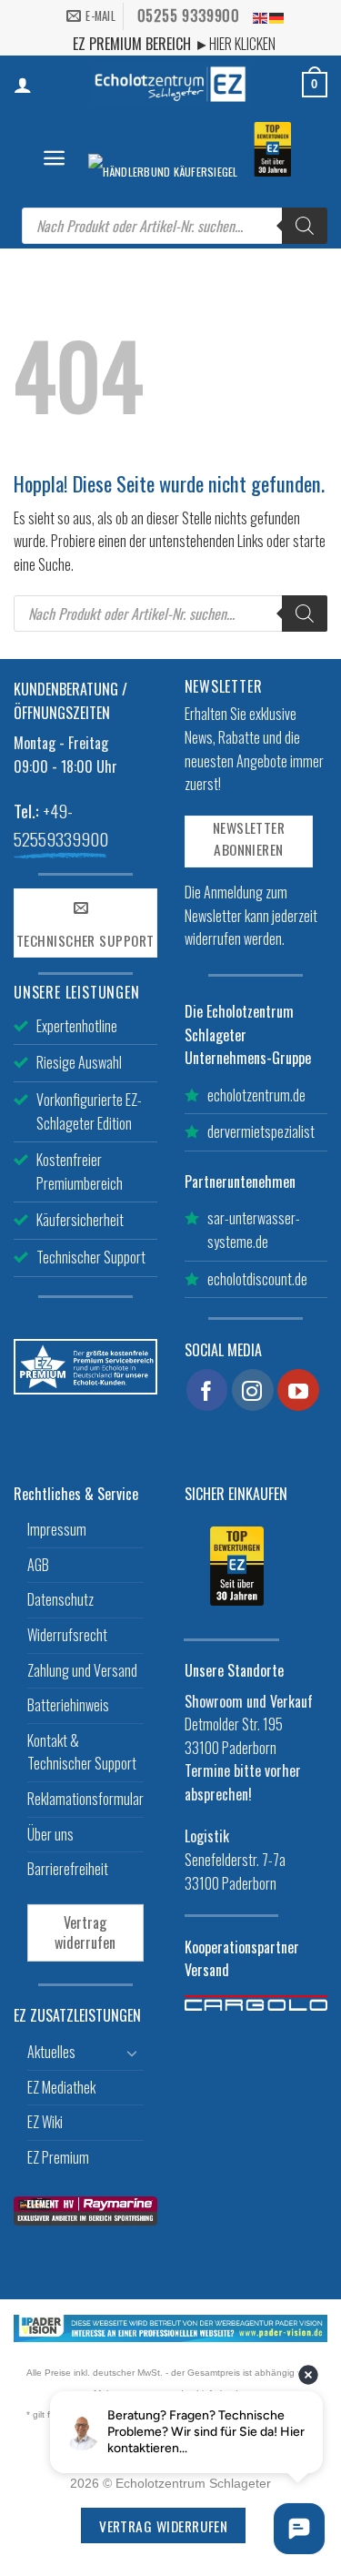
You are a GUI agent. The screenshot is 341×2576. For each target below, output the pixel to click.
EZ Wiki (45, 2122)
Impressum (57, 1529)
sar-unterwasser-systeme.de (254, 1230)
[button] (54, 158)
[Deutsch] (277, 16)
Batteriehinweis (68, 1705)
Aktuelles (51, 2052)
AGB (38, 1565)
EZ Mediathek (61, 2087)
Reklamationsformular (85, 1799)
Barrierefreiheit (68, 1869)
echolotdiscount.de (257, 1279)
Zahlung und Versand (82, 1670)
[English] (261, 16)
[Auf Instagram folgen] (253, 1390)
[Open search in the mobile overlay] (175, 226)
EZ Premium (58, 2157)
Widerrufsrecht (67, 1635)
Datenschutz (60, 1599)
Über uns (50, 1834)
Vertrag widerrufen (85, 1932)
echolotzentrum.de (256, 1095)
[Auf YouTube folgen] (298, 1390)
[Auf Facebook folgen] (207, 1390)
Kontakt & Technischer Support (82, 1752)
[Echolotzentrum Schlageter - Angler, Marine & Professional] (171, 84)
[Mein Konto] (23, 85)
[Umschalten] (133, 2053)
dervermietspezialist (261, 1131)
